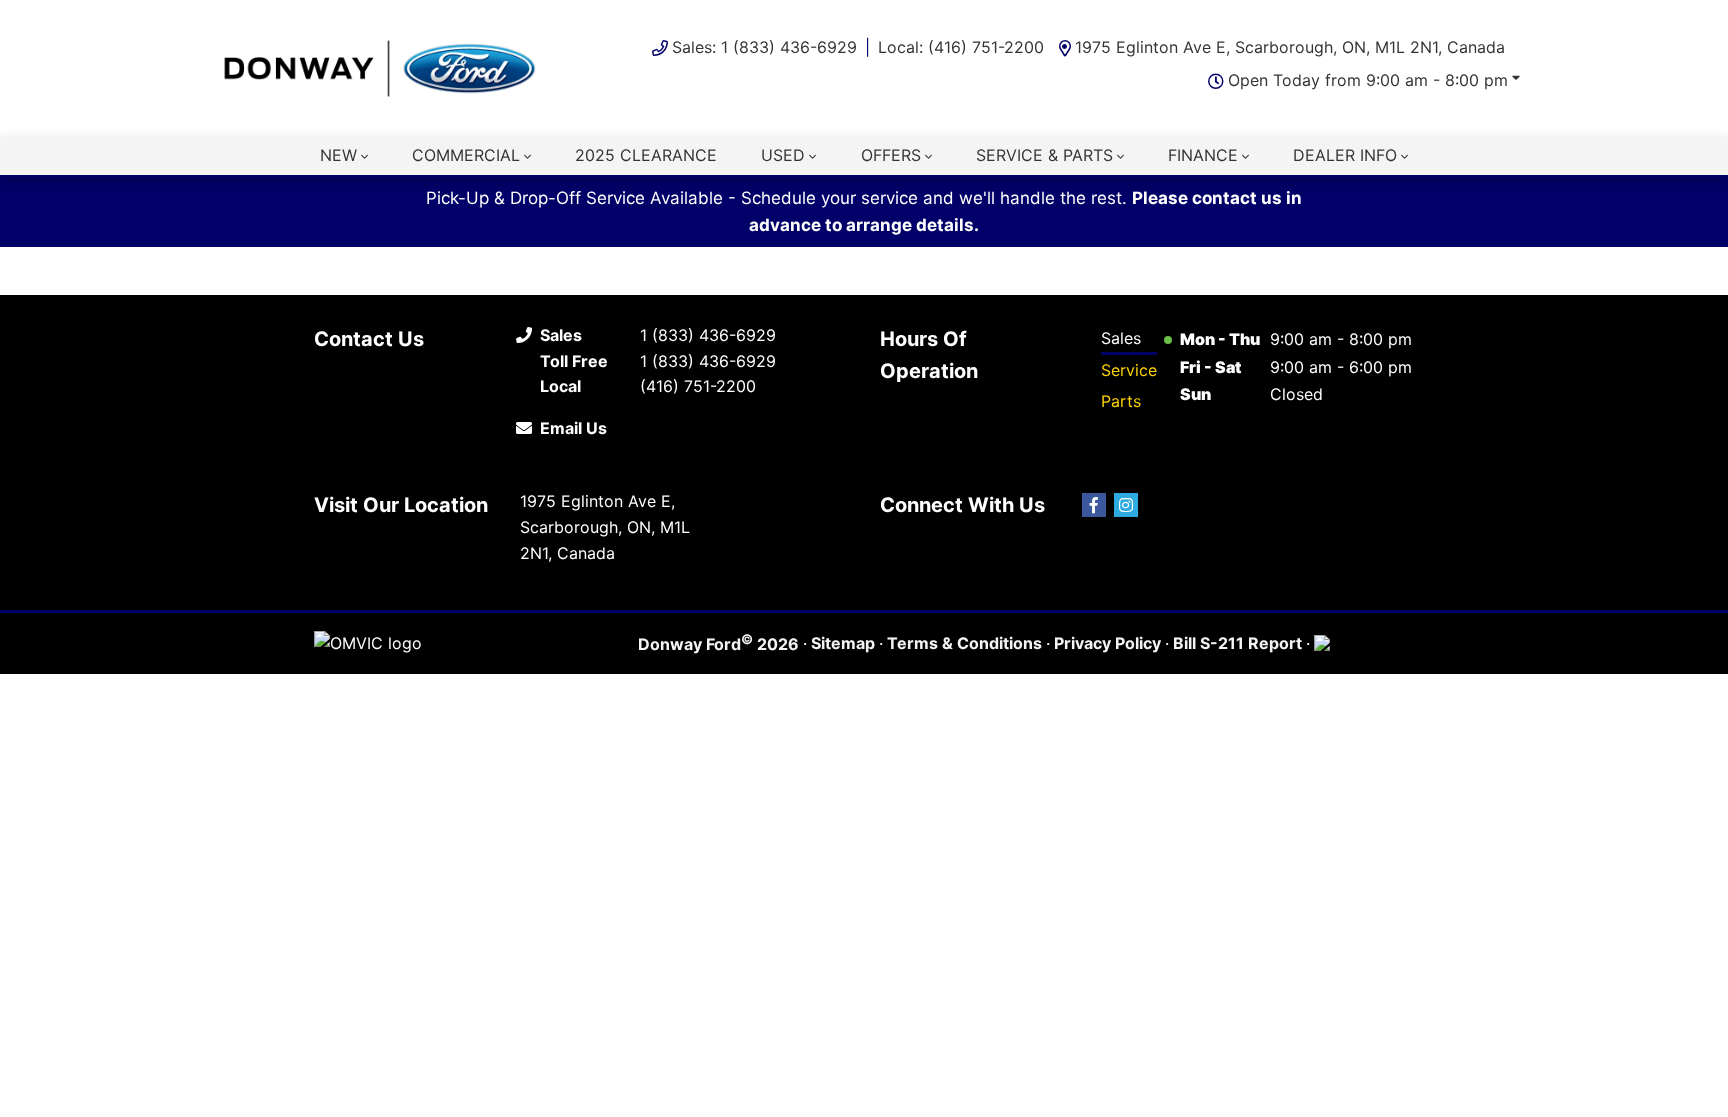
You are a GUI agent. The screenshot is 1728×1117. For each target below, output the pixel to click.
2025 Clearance (646, 155)
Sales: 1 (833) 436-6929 (764, 47)
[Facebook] (1094, 505)
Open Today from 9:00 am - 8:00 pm (1368, 80)
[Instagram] (1126, 505)
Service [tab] (1129, 370)
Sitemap (843, 643)
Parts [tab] (1121, 401)
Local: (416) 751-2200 (961, 47)
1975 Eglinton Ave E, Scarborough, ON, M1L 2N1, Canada (1290, 47)
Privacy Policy (1107, 643)
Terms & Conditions (964, 643)
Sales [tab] (1121, 338)
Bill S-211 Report (1237, 643)
